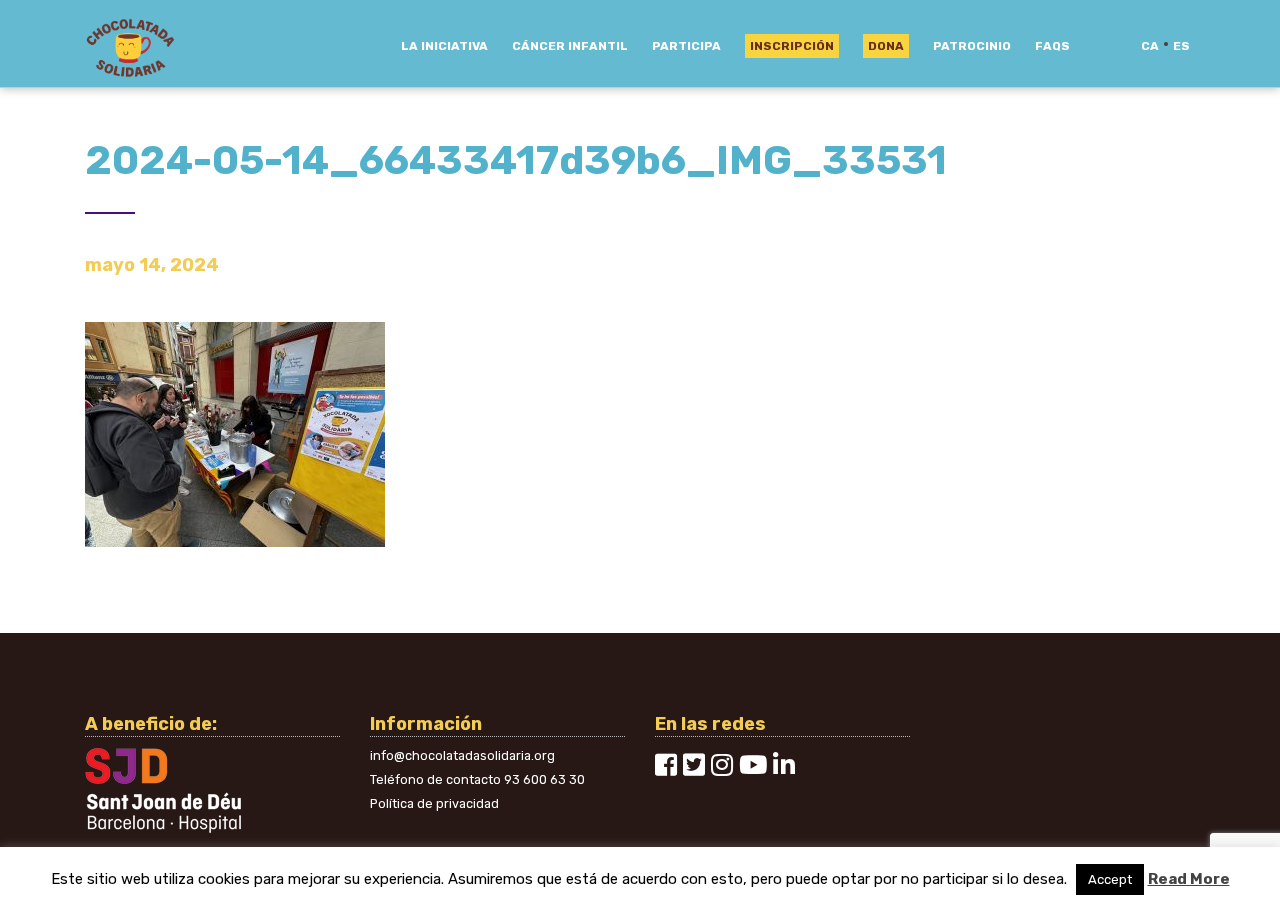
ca (1150, 46)
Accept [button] (1110, 879)
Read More (1189, 879)
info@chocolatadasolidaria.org (462, 755)
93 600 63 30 (544, 779)
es (1181, 46)
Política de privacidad (434, 803)
